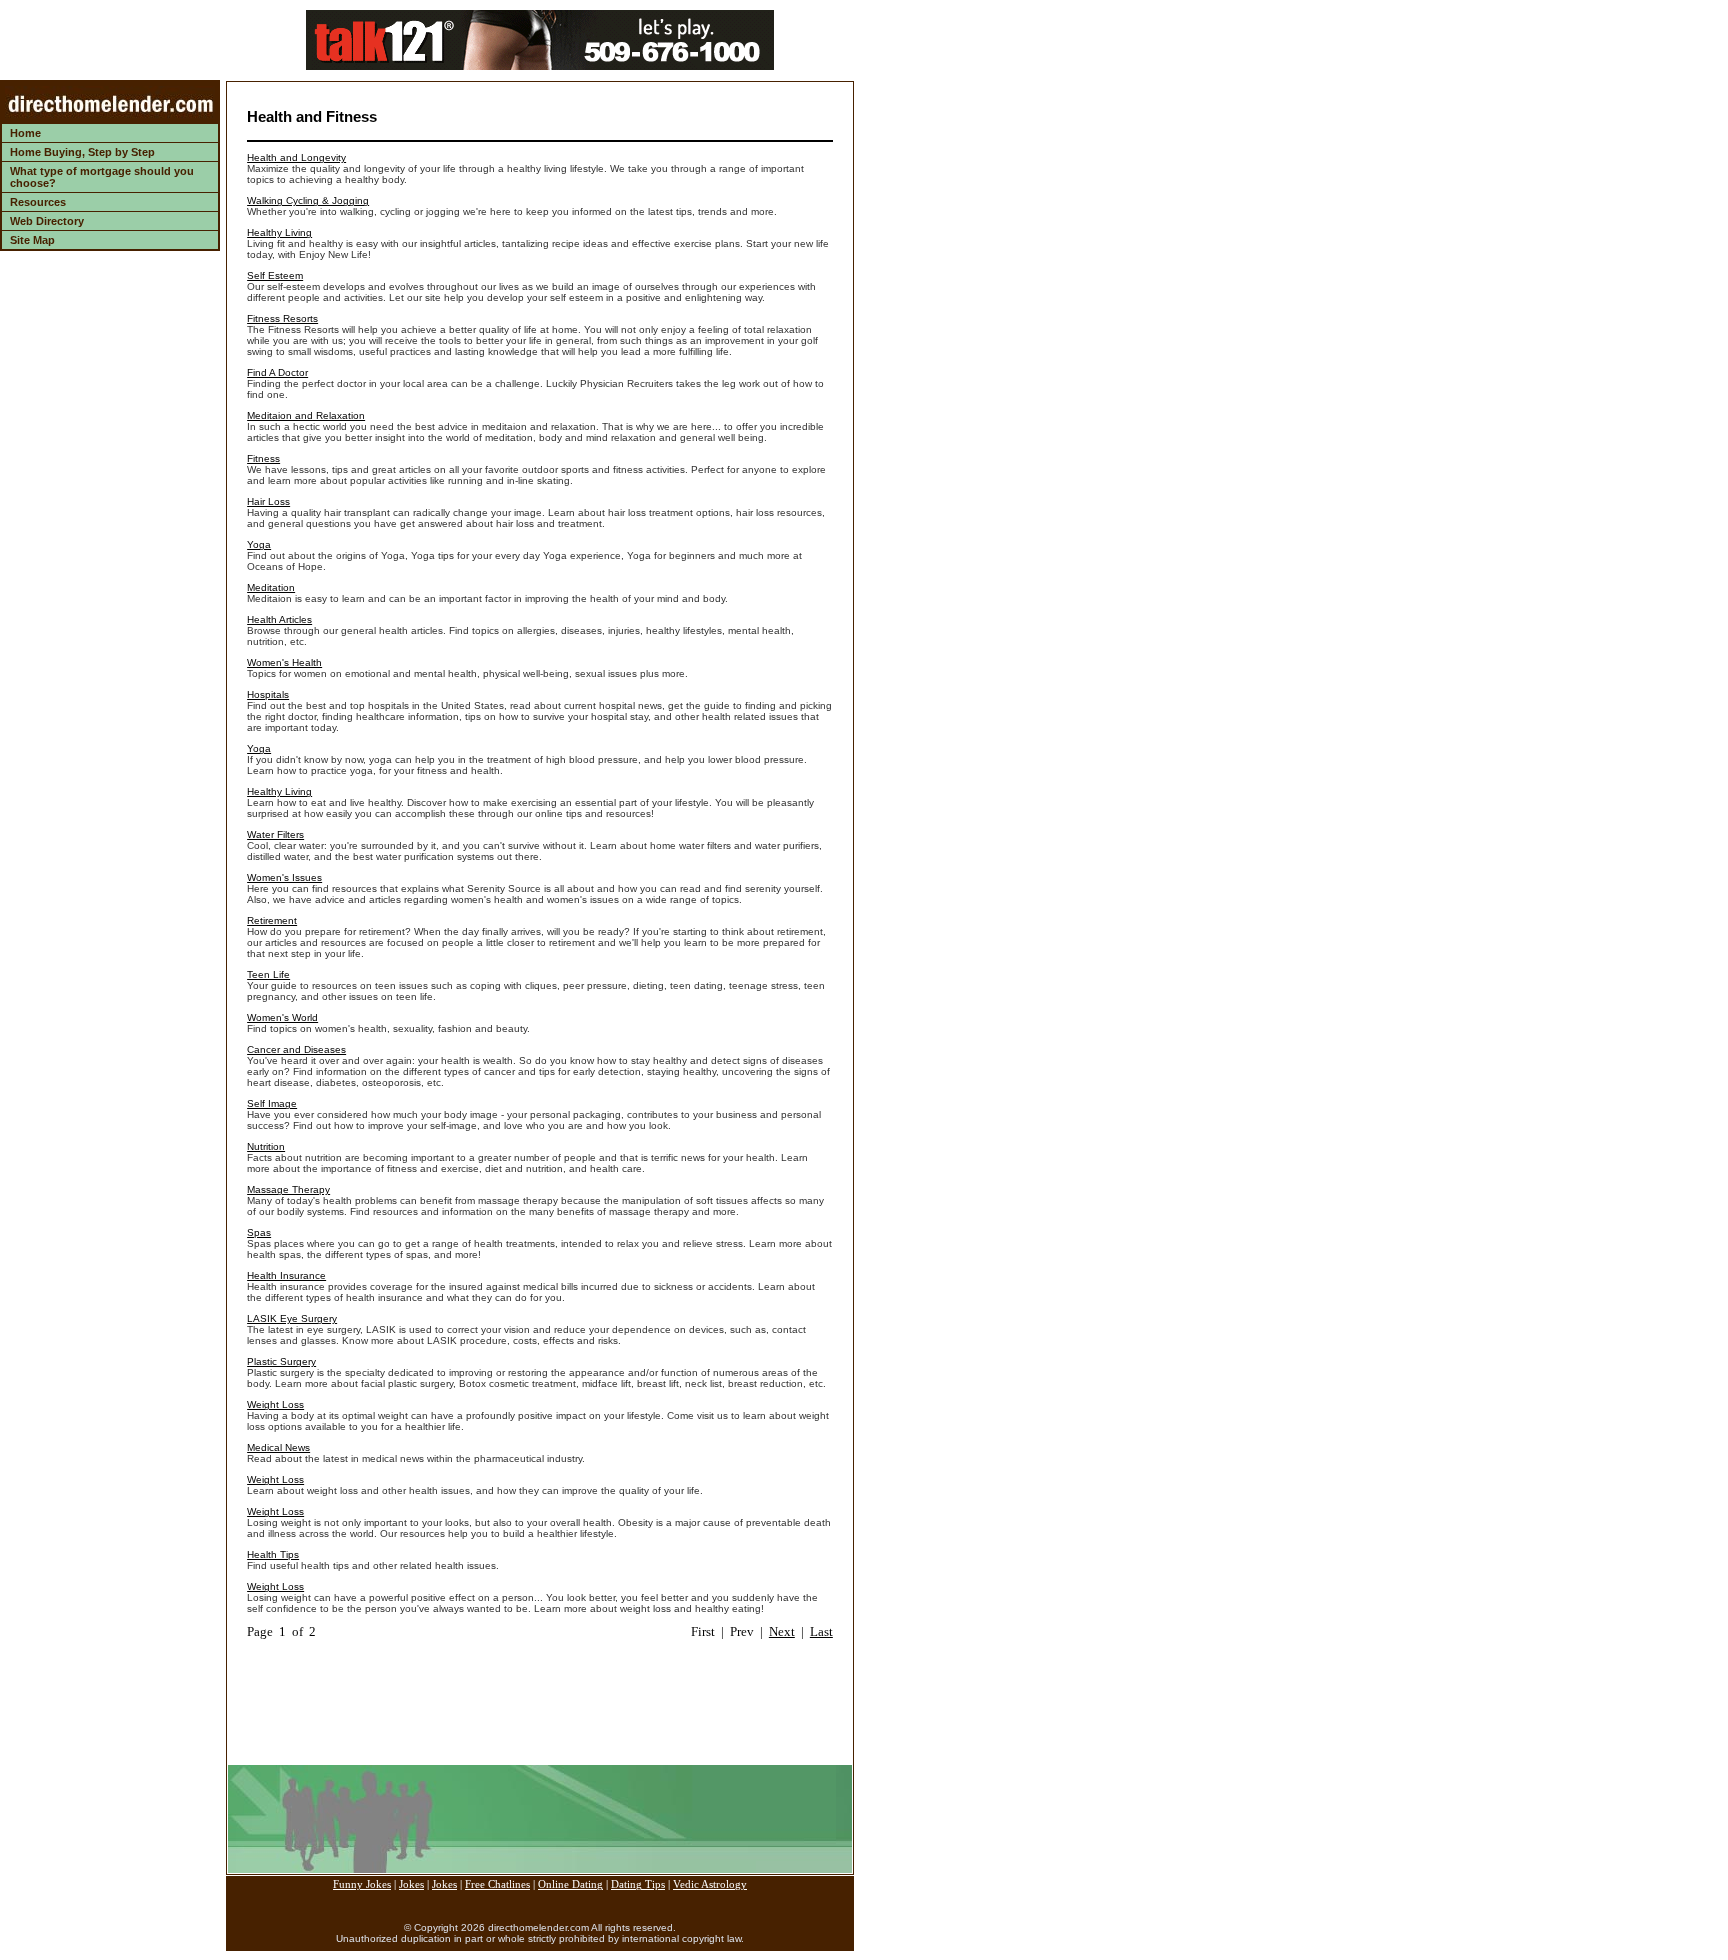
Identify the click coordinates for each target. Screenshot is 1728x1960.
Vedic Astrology (710, 1884)
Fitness (263, 458)
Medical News (278, 1447)
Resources (38, 202)
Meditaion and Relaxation (306, 415)
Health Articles (279, 619)
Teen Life (268, 974)
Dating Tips (638, 1884)
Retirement (272, 920)
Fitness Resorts (282, 318)
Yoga (259, 544)
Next (782, 1631)
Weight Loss (275, 1404)
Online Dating (570, 1884)
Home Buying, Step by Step (82, 152)
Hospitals (268, 694)
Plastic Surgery (281, 1361)
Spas (259, 1232)
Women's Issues (284, 877)
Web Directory (47, 221)
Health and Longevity (296, 157)
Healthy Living (279, 232)
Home (25, 133)
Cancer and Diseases (296, 1049)
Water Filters (275, 834)
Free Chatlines (497, 1884)
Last (821, 1631)
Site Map (32, 240)
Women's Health (284, 662)
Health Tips (273, 1554)
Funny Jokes (362, 1884)
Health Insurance (286, 1275)
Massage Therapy (288, 1189)
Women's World (282, 1017)
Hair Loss (268, 501)
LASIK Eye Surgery (292, 1318)
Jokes (411, 1884)
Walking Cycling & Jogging (308, 200)
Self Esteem (275, 275)
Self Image (272, 1103)
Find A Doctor (277, 372)
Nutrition (266, 1146)
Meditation (271, 587)
